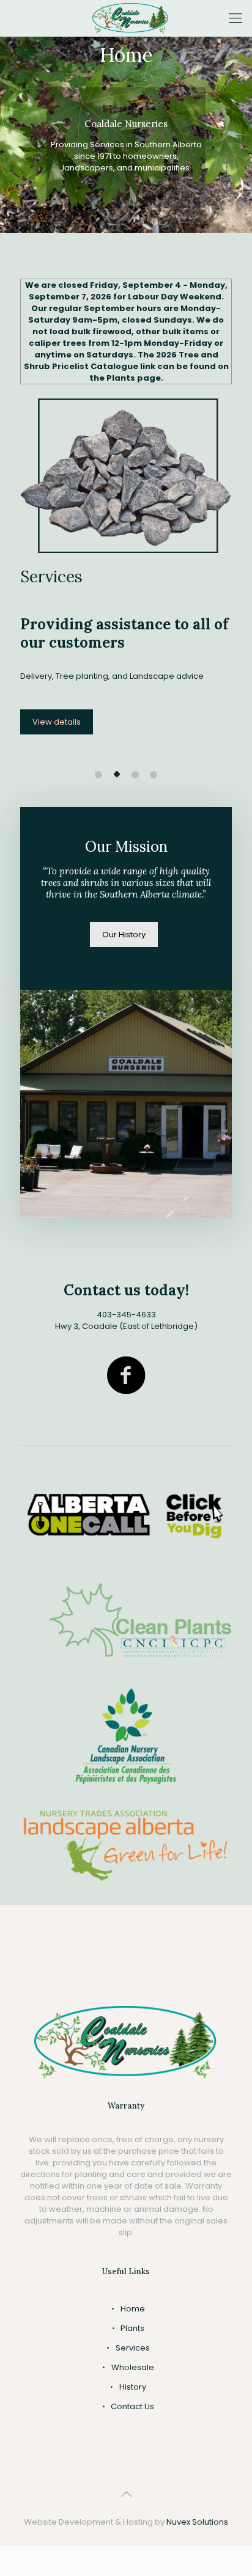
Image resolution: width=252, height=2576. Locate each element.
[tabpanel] (126, 578)
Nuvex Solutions (197, 2522)
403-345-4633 (126, 1315)
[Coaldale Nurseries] (131, 18)
